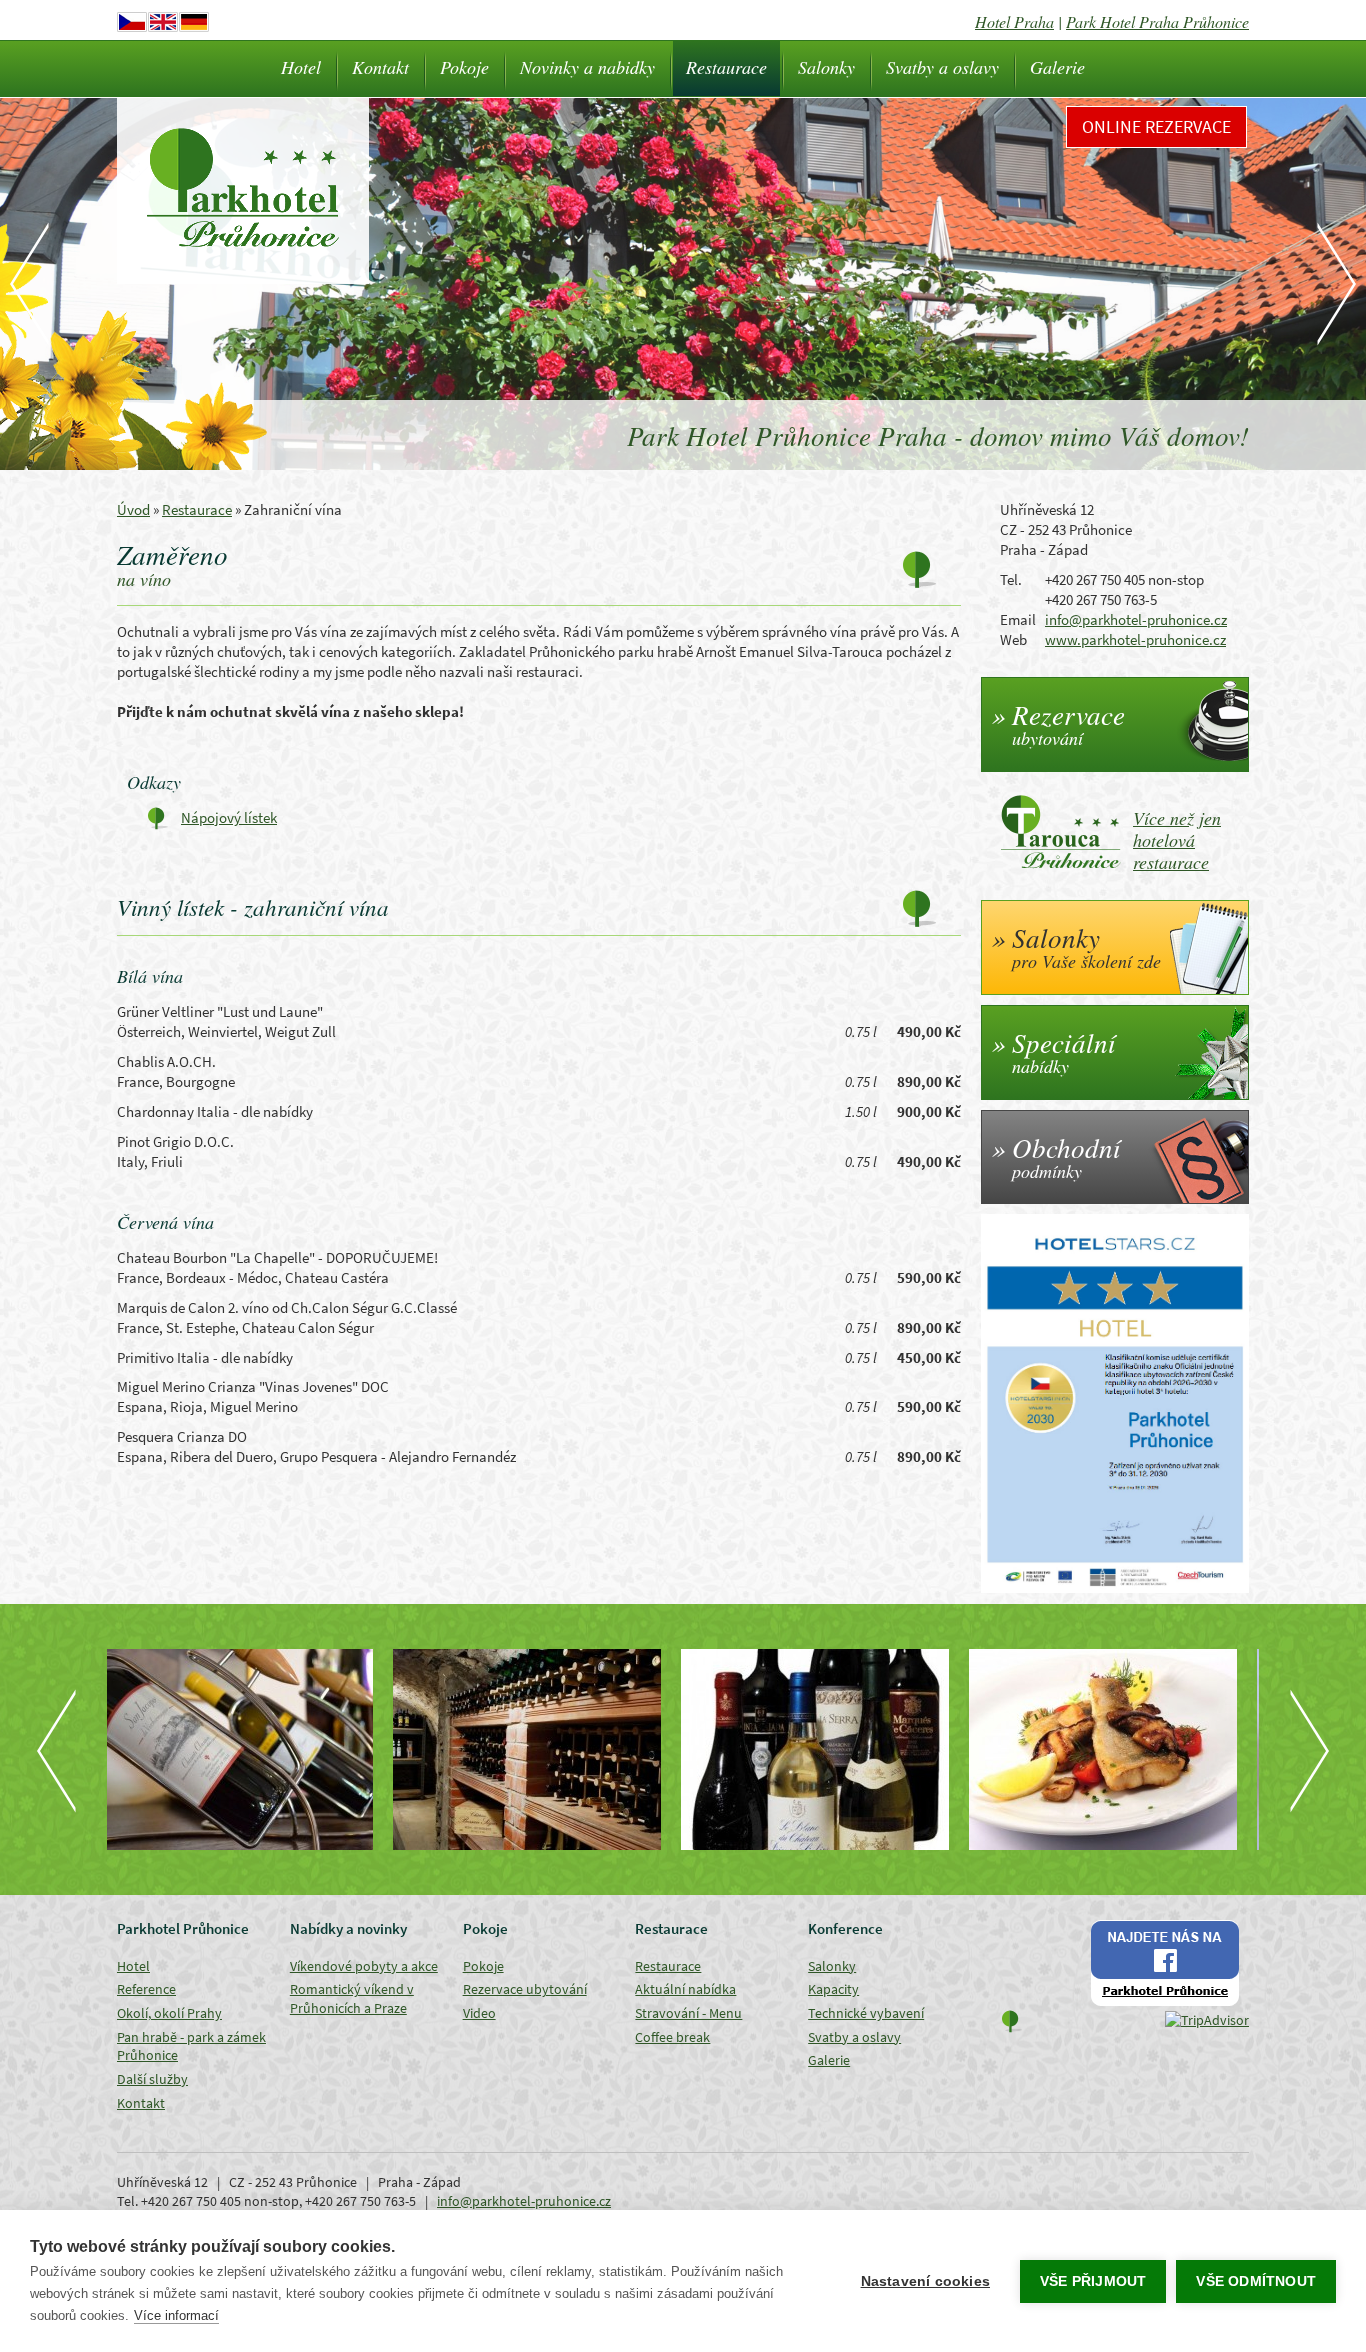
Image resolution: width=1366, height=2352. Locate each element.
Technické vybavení (866, 2013)
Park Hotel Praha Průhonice (1157, 21)
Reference (146, 1989)
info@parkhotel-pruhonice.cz (1136, 619)
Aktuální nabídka (685, 1989)
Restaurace (726, 67)
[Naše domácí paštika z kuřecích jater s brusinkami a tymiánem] (1115, 1749)
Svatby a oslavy (942, 67)
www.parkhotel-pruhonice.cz (1135, 639)
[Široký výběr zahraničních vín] (539, 1749)
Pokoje (464, 67)
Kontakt (380, 67)
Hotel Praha (1014, 21)
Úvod (133, 509)
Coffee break (672, 2037)
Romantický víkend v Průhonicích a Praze (352, 1998)
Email (1018, 619)
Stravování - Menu (688, 2013)
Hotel (301, 67)
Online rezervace (1156, 126)
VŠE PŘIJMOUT (1093, 2281)
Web (1013, 639)
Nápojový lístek (229, 817)
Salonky (826, 67)
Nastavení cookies (925, 2281)
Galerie (1057, 67)
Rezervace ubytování (525, 1989)
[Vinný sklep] (251, 1749)
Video (479, 2013)
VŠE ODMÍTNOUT (1256, 2281)
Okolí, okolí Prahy (169, 2013)
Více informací (176, 2315)
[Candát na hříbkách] (827, 1749)
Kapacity (833, 1989)
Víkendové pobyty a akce (364, 1966)
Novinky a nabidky (587, 67)
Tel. (1011, 579)
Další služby (152, 2079)
